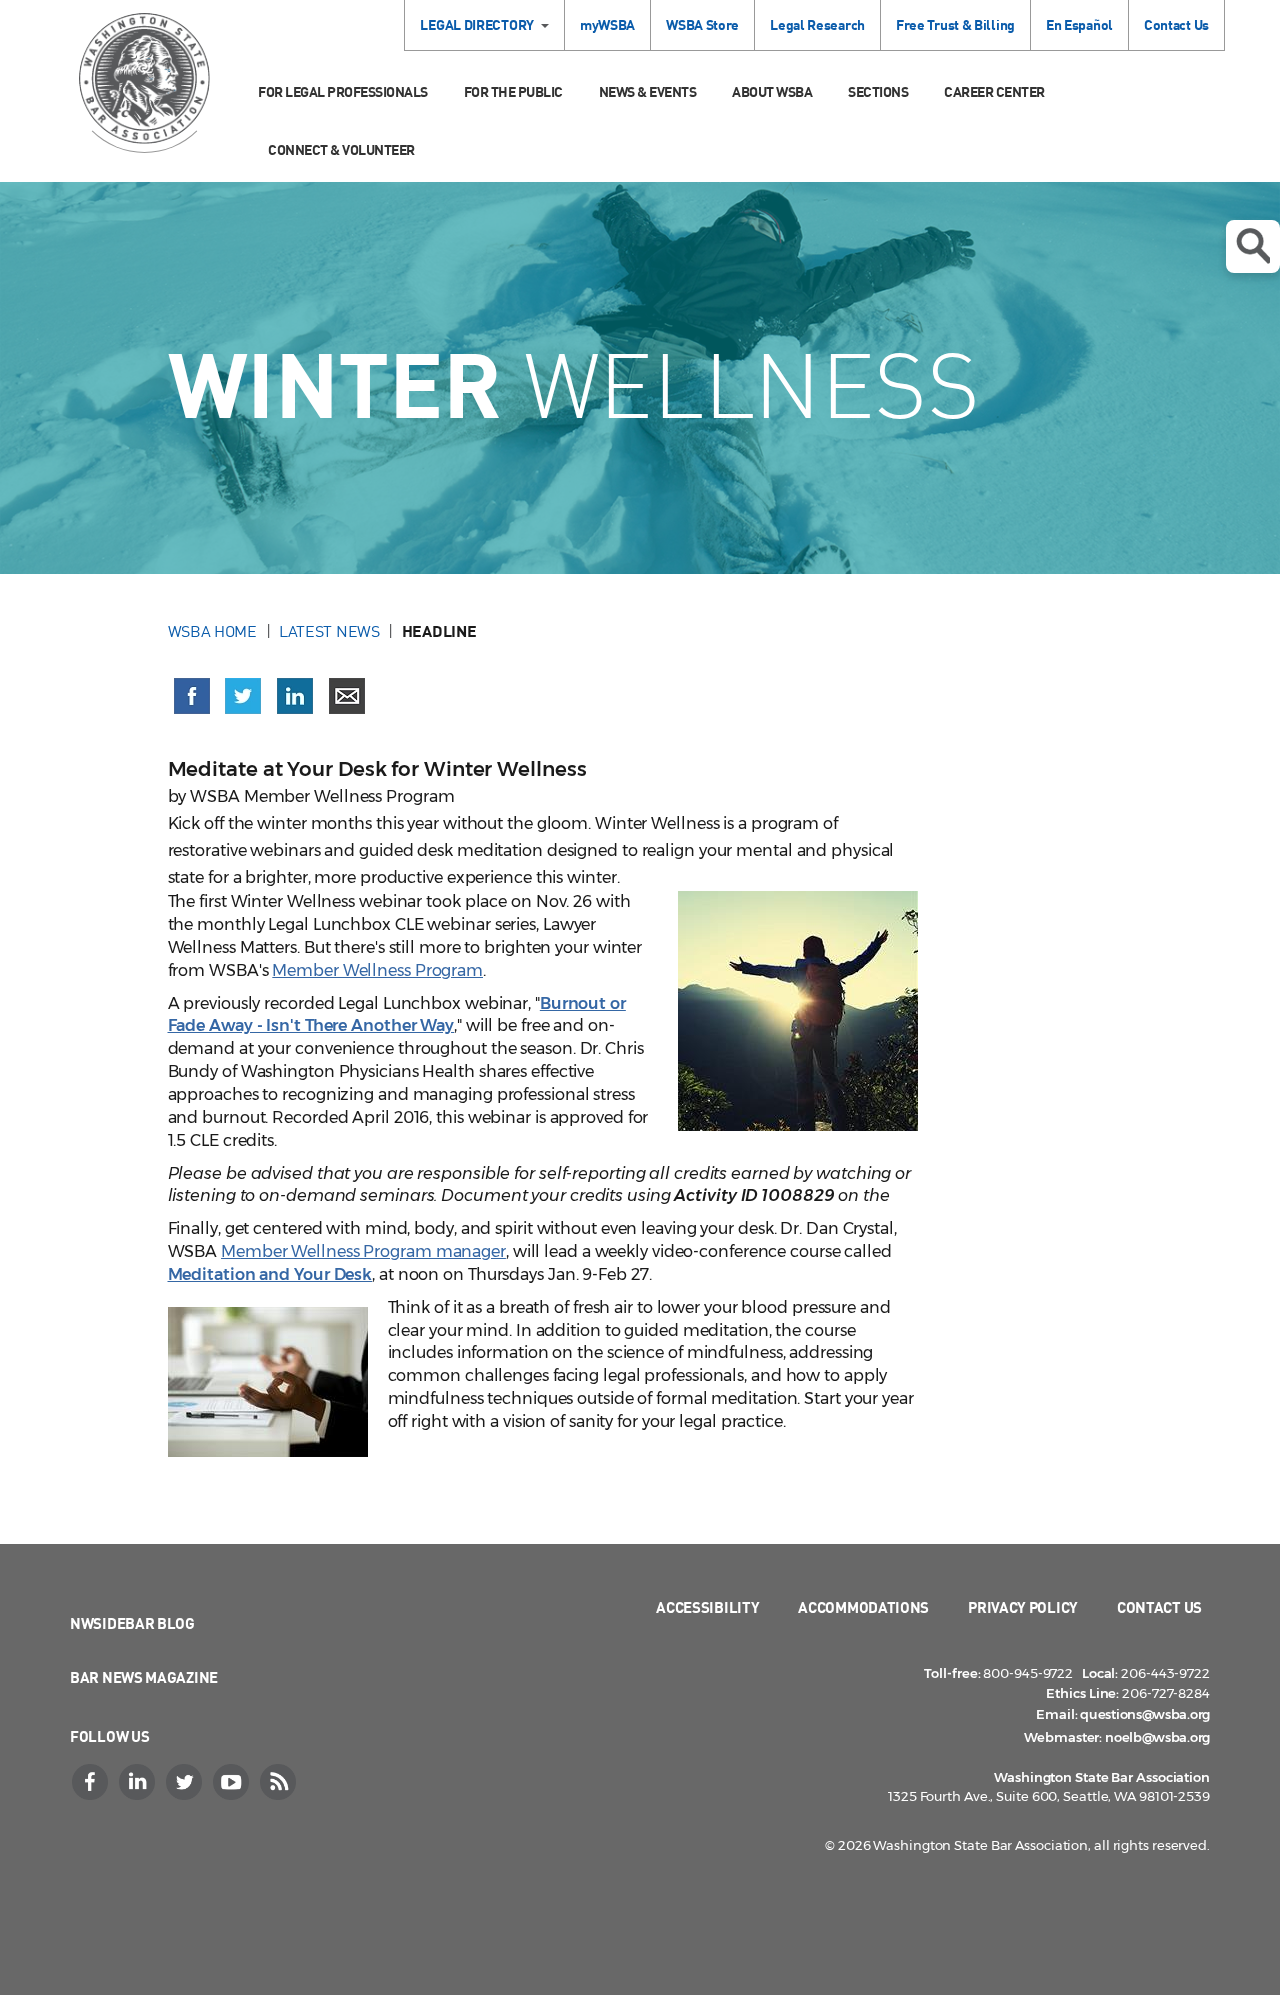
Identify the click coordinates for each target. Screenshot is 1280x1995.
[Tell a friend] (347, 696)
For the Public (513, 91)
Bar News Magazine (144, 1677)
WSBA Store (702, 24)
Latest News (329, 631)
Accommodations (863, 1607)
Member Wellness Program (377, 970)
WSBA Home (212, 631)
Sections (878, 91)
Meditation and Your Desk (270, 1274)
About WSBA (772, 91)
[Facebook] (92, 1782)
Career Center (994, 91)
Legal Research (817, 24)
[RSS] (280, 1782)
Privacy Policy (1023, 1607)
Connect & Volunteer (341, 149)
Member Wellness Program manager (363, 1251)
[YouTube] (233, 1782)
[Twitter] (186, 1782)
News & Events (648, 91)
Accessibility (707, 1607)
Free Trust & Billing (955, 24)
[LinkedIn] (139, 1782)
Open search (1253, 246)
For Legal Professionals (343, 91)
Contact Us (1176, 24)
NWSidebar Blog (132, 1623)
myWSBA (607, 24)
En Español (1079, 24)
